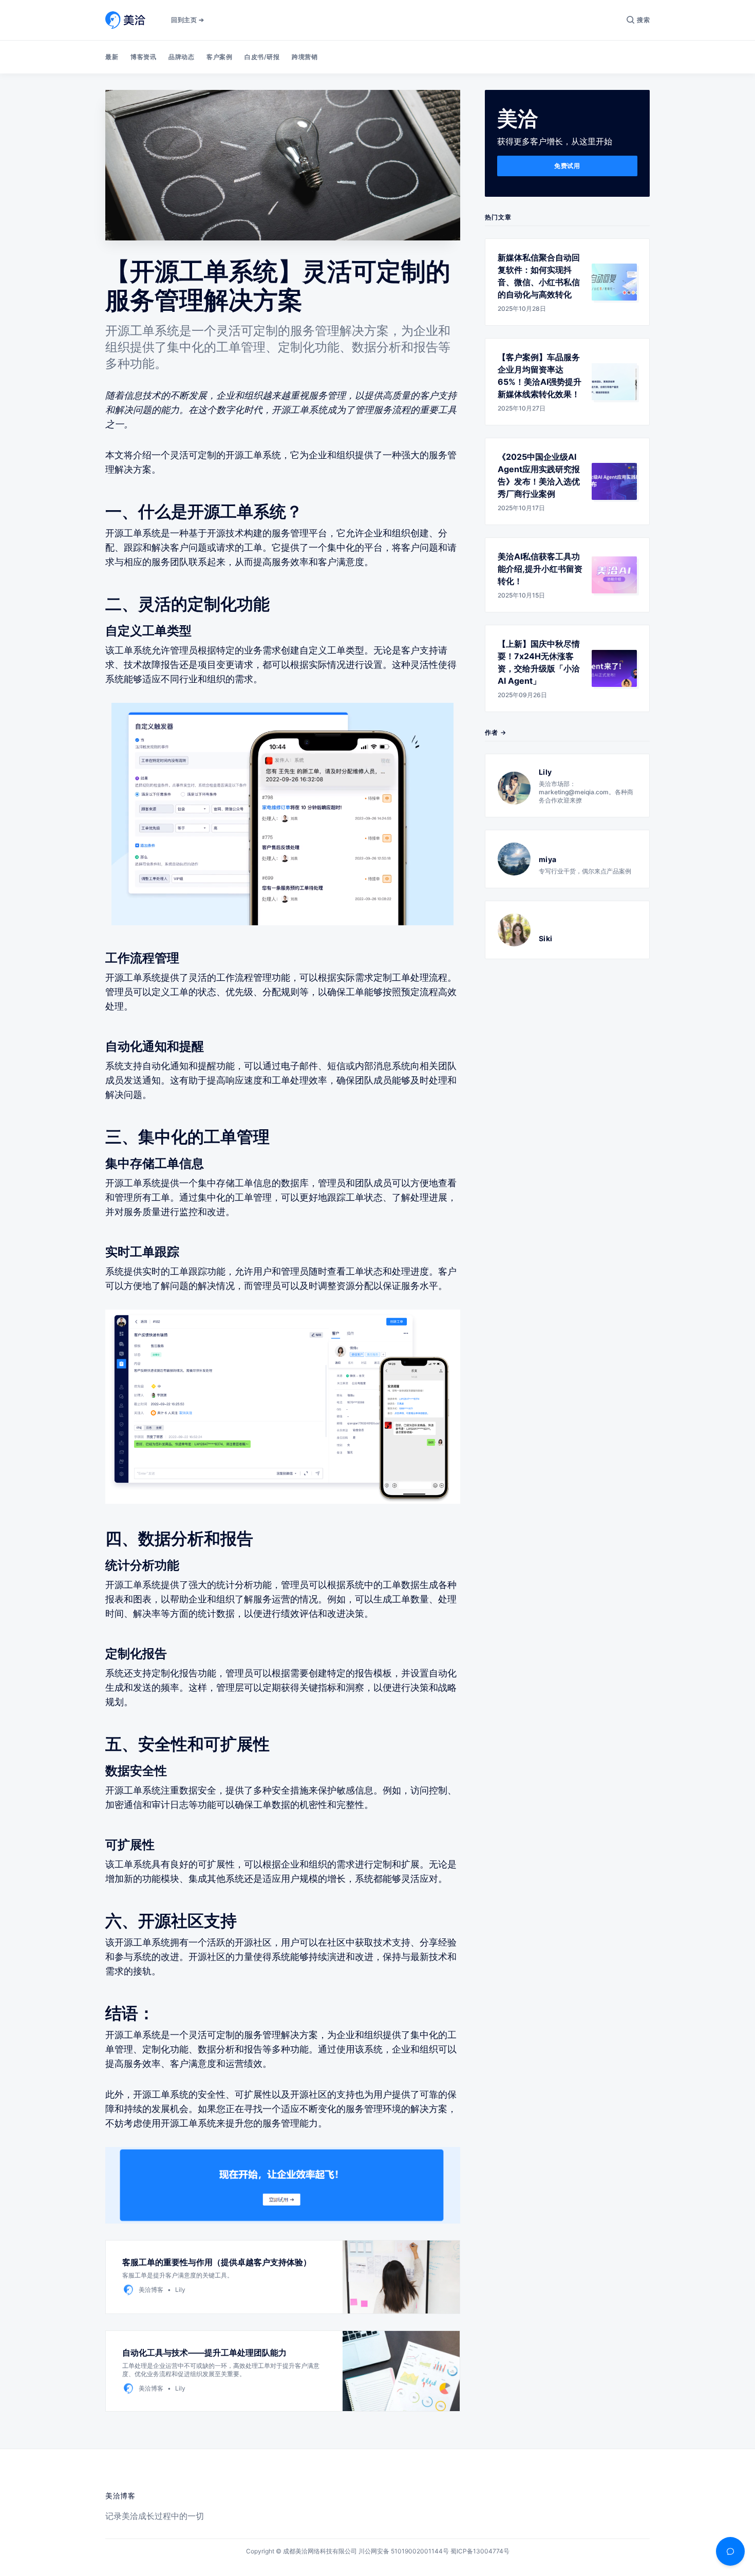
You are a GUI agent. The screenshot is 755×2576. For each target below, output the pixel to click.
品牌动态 (181, 57)
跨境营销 (305, 57)
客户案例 (219, 57)
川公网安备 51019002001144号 (404, 2551)
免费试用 (567, 166)
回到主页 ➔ (187, 20)
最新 (112, 57)
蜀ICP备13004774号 (480, 2551)
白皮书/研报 (262, 57)
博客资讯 (143, 57)
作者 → (496, 732)
